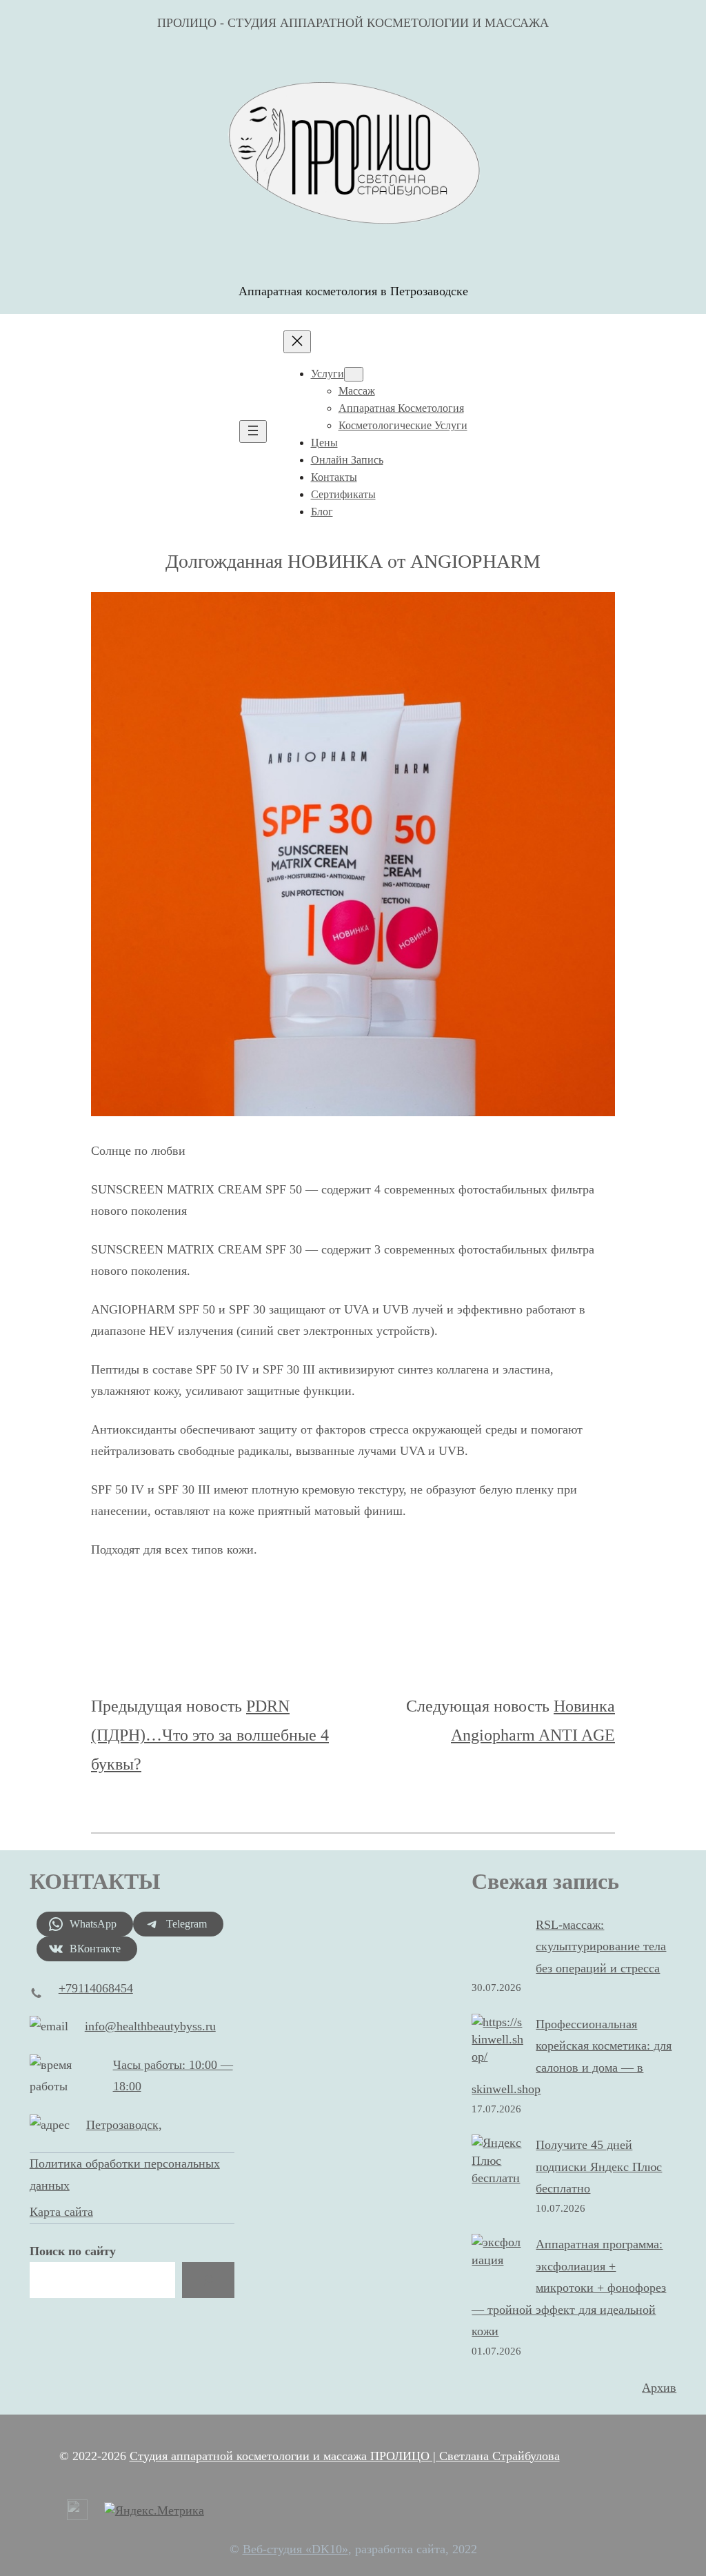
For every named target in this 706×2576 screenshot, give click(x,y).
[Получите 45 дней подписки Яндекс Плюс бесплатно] (497, 2169)
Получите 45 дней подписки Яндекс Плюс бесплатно (599, 2167)
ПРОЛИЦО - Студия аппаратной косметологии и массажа (353, 23)
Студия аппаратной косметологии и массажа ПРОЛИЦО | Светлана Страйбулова (345, 2456)
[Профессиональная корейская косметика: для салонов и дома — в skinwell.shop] (497, 2040)
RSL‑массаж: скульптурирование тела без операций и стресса (601, 1946)
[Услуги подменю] (354, 374)
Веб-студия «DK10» (295, 2549)
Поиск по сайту (73, 2251)
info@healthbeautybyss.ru (150, 2026)
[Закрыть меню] (297, 342)
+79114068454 (96, 1988)
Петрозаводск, (124, 2125)
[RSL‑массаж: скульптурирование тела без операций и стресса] (497, 1943)
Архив (659, 2388)
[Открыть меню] (253, 432)
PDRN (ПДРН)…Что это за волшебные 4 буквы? (210, 1735)
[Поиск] (208, 2280)
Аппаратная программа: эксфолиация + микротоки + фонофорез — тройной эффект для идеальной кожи (569, 2288)
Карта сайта (61, 2212)
